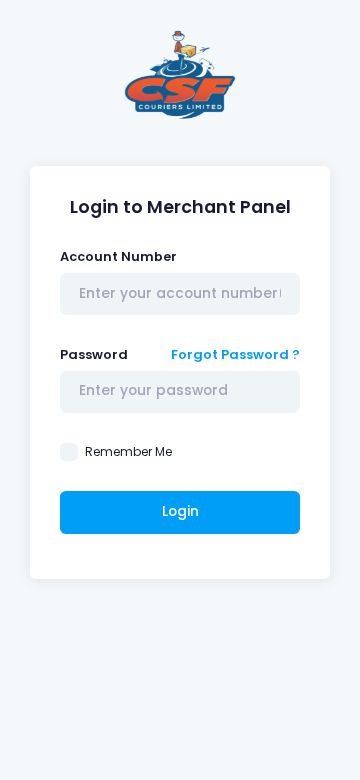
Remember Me (128, 451)
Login (180, 511)
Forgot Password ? (235, 354)
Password (94, 354)
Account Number (118, 256)
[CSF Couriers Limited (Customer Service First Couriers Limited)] (180, 80)
